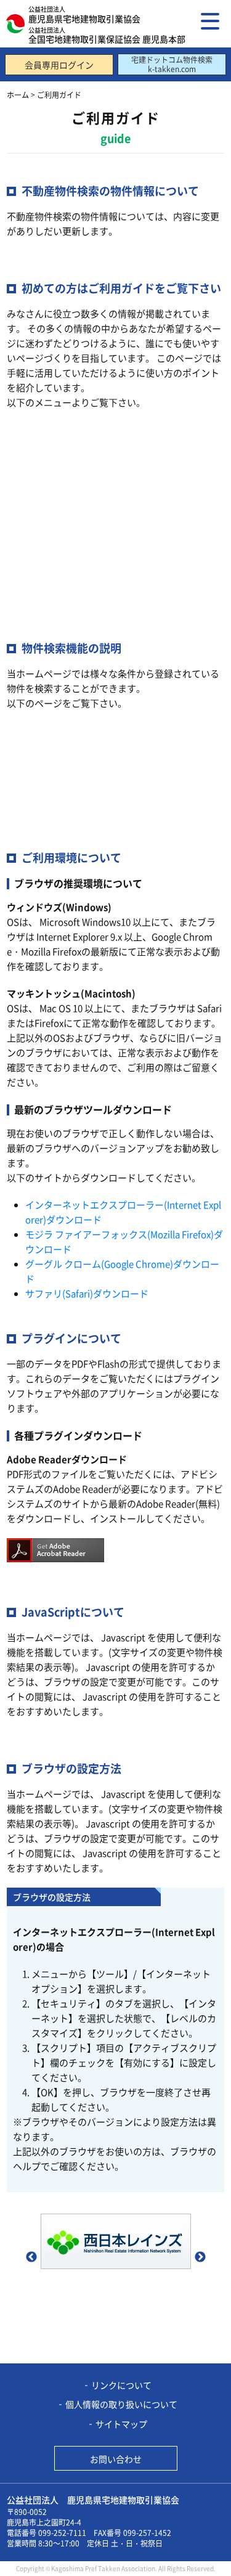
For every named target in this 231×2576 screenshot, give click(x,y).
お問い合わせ (116, 2459)
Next (200, 2257)
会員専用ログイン (59, 65)
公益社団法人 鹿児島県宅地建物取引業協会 (93, 2500)
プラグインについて (61, 533)
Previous (31, 2257)
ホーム (18, 95)
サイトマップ (121, 2424)
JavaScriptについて (60, 578)
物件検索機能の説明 (61, 442)
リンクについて (121, 2385)
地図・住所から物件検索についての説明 (102, 788)
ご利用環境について (61, 487)
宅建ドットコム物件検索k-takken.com (172, 64)
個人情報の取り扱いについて (121, 2404)
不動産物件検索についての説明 (84, 742)
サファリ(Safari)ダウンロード (87, 1293)
